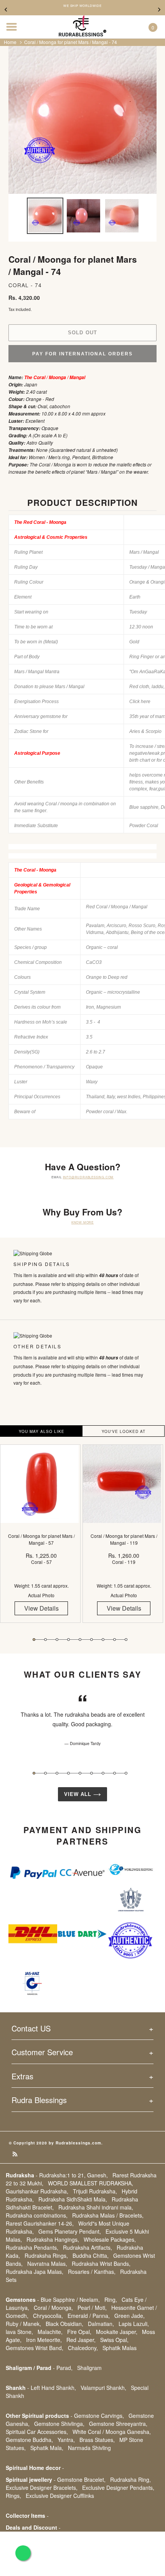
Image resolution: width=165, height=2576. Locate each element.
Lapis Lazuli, (134, 2324)
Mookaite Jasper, (117, 2332)
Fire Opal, (79, 2332)
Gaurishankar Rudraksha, (37, 2191)
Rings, (13, 2496)
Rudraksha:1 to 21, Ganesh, (73, 2175)
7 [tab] (103, 1640)
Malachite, (50, 2332)
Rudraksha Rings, (46, 2255)
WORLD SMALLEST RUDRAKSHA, (91, 2183)
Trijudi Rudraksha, (95, 2191)
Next (159, 10)
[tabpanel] (41, 1539)
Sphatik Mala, (47, 2448)
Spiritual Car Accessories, (37, 2432)
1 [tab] (34, 1640)
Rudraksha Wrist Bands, (101, 2264)
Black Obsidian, (64, 2324)
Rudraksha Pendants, (32, 2247)
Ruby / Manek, (23, 2324)
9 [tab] (126, 1640)
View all (79, 1794)
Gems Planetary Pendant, (70, 2231)
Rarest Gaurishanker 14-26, (40, 2223)
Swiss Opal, (114, 2340)
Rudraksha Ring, (130, 2480)
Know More (82, 1222)
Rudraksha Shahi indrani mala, (96, 2207)
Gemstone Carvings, (99, 2416)
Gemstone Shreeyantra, (118, 2424)
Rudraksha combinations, (37, 2215)
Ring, (111, 2300)
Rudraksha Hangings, (53, 2239)
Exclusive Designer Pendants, (118, 2488)
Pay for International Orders (82, 354)
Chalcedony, (83, 2348)
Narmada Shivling (89, 2448)
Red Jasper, (81, 2340)
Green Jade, (130, 2316)
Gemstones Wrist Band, (35, 2348)
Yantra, (66, 2440)
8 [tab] (115, 1640)
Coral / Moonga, (53, 2308)
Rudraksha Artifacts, (87, 2247)
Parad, (64, 2368)
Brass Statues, (97, 2440)
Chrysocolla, (48, 2316)
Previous (6, 10)
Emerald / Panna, (89, 2316)
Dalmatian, (101, 2324)
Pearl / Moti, (92, 2308)
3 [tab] (57, 1640)
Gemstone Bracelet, (81, 2480)
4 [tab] (68, 1640)
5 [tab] (80, 1640)
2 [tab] (45, 1640)
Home (10, 42)
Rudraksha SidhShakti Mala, (73, 2199)
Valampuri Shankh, (103, 2388)
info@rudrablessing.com (88, 1177)
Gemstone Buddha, (29, 2440)
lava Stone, (19, 2332)
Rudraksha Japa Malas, (35, 2272)
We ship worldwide (82, 6)
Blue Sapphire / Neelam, (70, 2300)
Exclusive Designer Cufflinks (60, 2496)
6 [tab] (92, 1640)
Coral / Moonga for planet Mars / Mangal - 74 (71, 42)
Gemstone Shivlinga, (59, 2424)
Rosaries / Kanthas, (92, 2272)
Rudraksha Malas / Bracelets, (108, 2215)
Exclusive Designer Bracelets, (42, 2488)
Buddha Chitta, (91, 2255)
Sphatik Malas (120, 2348)
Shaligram (89, 2368)
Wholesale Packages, (110, 2239)
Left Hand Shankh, (53, 2388)
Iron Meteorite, (44, 2340)
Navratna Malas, (47, 2264)
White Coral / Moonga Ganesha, (112, 2432)
